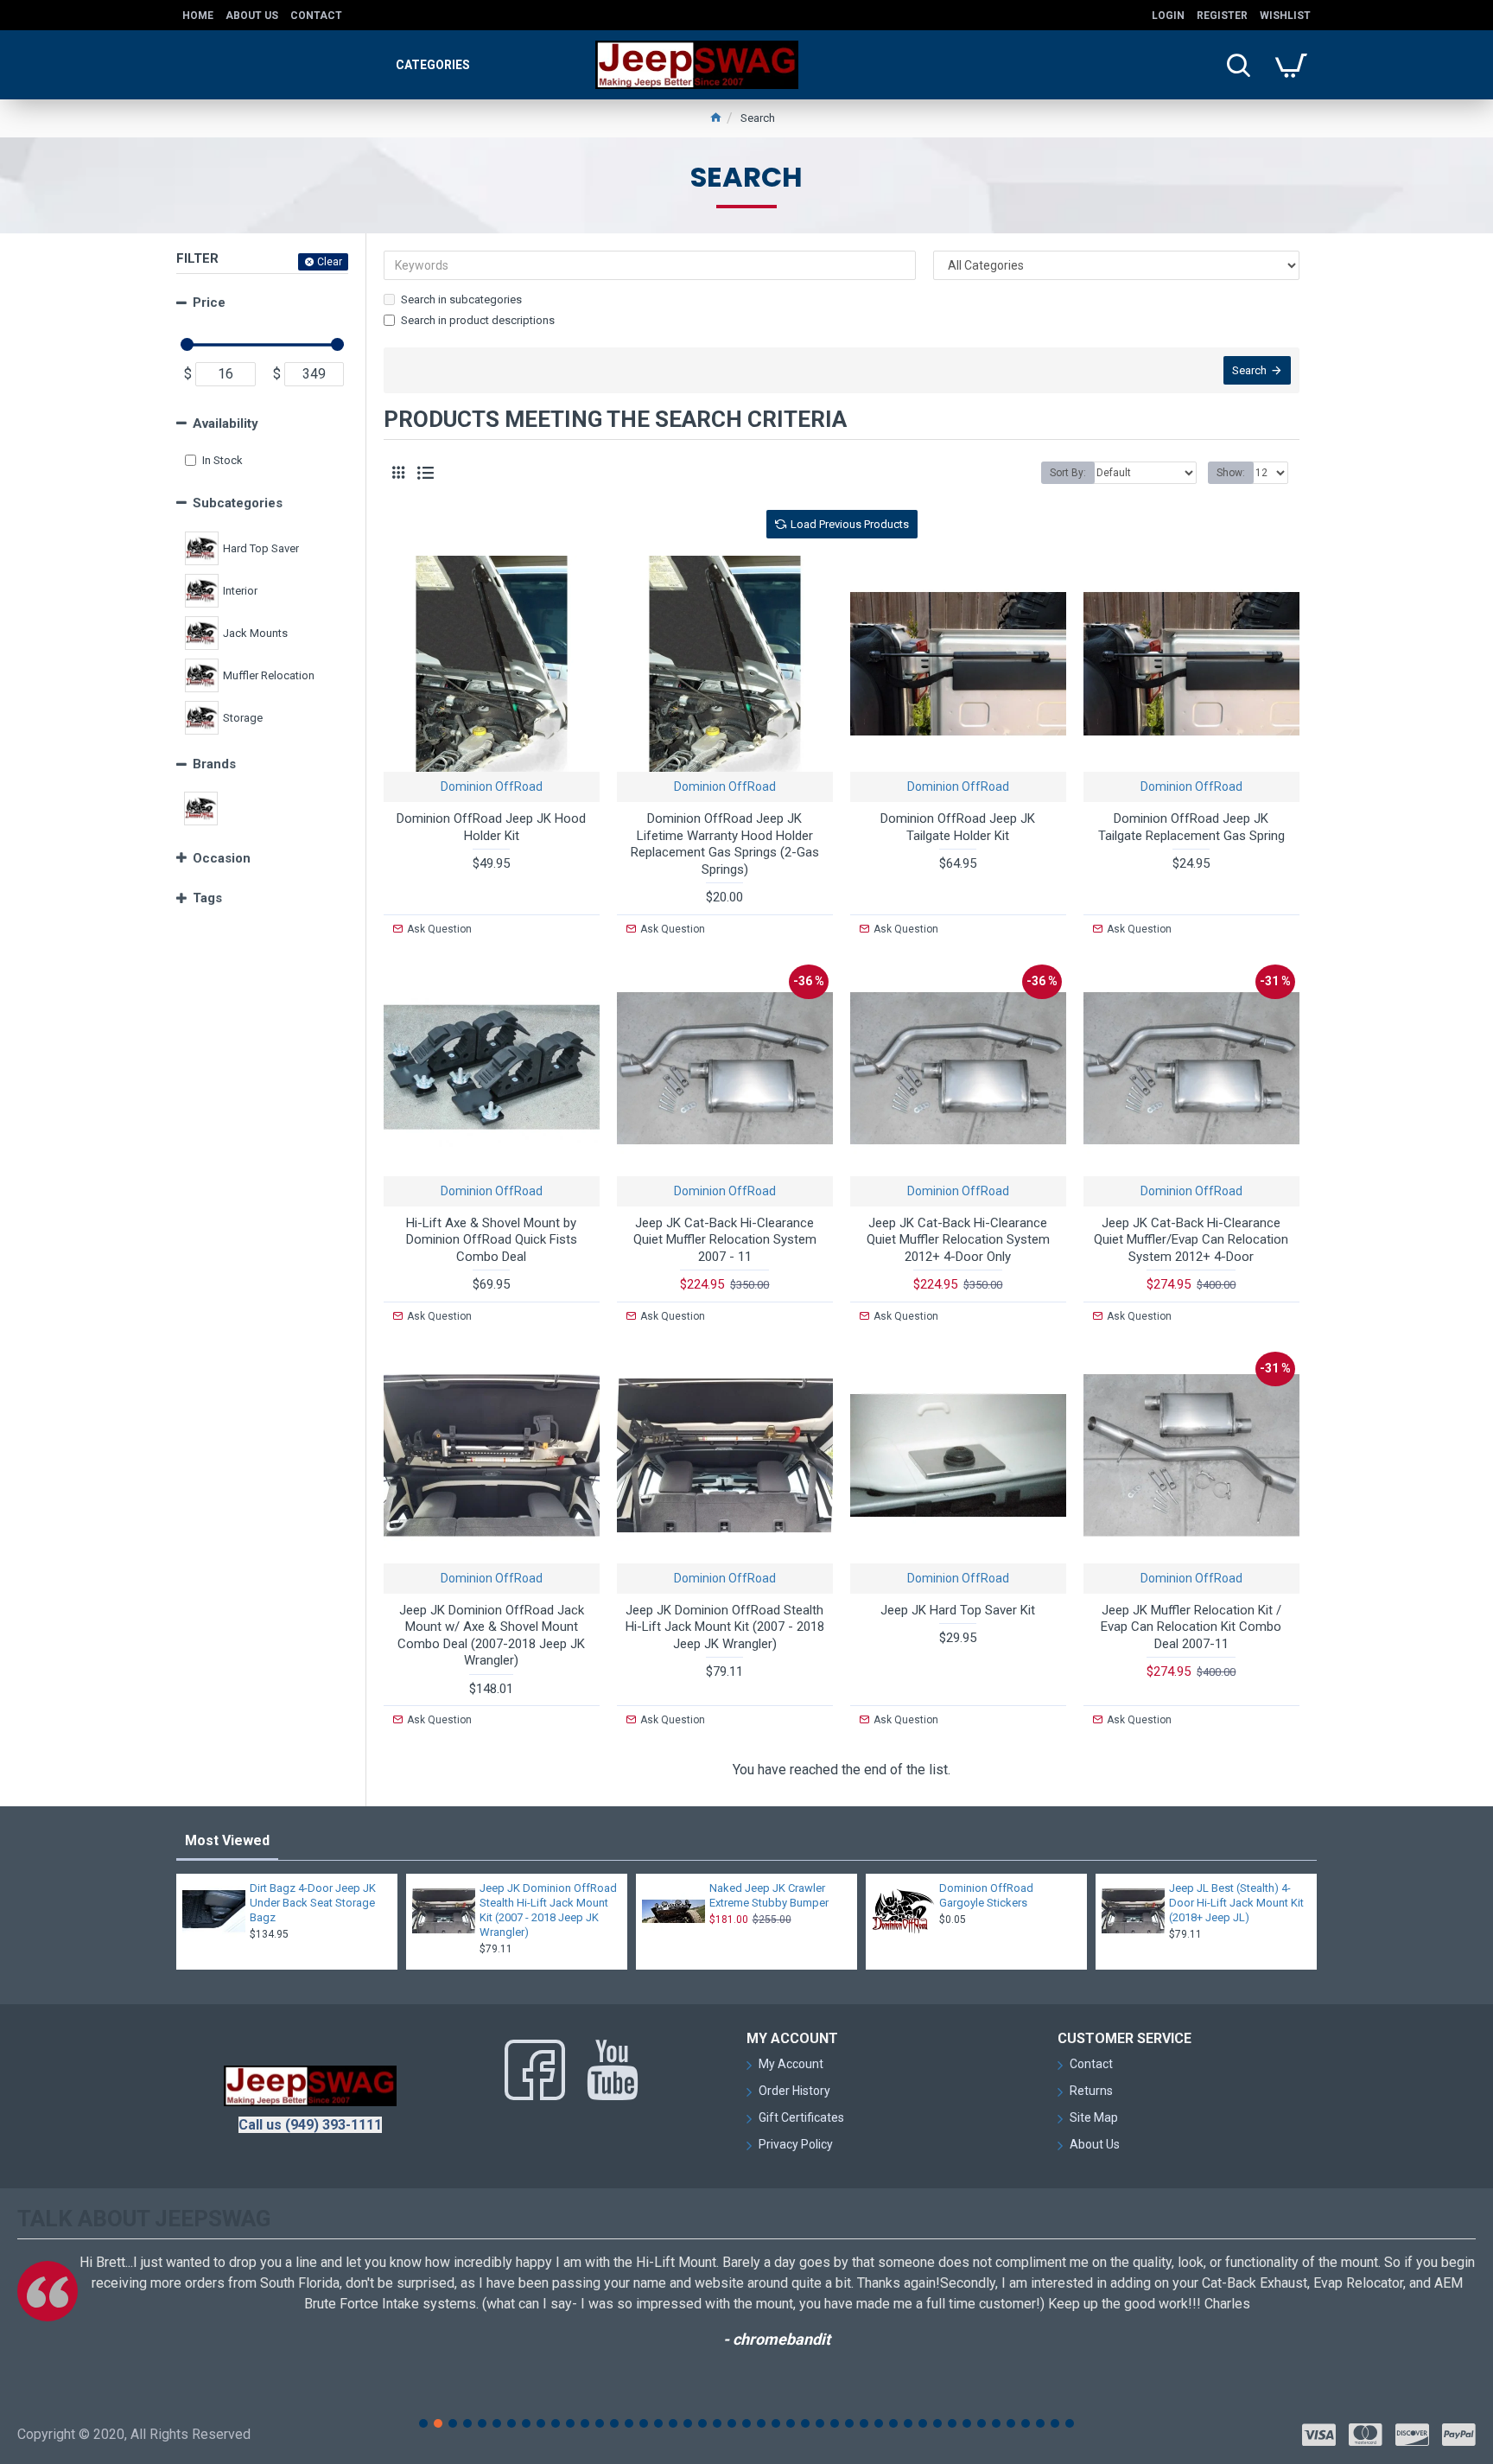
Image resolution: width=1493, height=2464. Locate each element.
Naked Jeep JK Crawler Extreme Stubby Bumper (769, 1895)
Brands (214, 764)
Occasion (222, 858)
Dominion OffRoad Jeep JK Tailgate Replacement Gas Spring (1191, 827)
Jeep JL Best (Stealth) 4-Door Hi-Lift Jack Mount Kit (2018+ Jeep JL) (1236, 1903)
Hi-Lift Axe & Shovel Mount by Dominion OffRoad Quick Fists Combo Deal (492, 1240)
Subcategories (238, 503)
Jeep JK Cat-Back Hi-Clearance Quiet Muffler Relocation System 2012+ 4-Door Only (958, 1240)
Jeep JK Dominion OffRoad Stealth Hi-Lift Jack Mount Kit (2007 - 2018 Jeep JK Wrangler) (725, 1627)
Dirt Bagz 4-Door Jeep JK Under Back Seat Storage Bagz (313, 1903)
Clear (330, 262)
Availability (226, 423)
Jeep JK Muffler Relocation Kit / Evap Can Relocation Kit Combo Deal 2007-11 (1191, 1627)
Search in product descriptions (478, 320)
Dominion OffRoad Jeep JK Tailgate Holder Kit (958, 827)
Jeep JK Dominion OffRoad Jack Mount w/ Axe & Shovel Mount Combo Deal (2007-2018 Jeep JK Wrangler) (491, 1636)
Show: (1231, 473)
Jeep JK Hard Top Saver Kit (958, 1610)
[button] (423, 2423)
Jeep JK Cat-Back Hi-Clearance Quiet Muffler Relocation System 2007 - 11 (725, 1240)
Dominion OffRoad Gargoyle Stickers (986, 1895)
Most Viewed (227, 1840)
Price (209, 302)
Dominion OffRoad (492, 786)
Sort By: (1068, 473)
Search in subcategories (461, 299)
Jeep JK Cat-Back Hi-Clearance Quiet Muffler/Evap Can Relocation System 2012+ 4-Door (1191, 1240)
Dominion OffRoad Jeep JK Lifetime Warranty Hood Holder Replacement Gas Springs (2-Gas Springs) (725, 844)
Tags (207, 898)
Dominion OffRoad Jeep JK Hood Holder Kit (491, 827)
